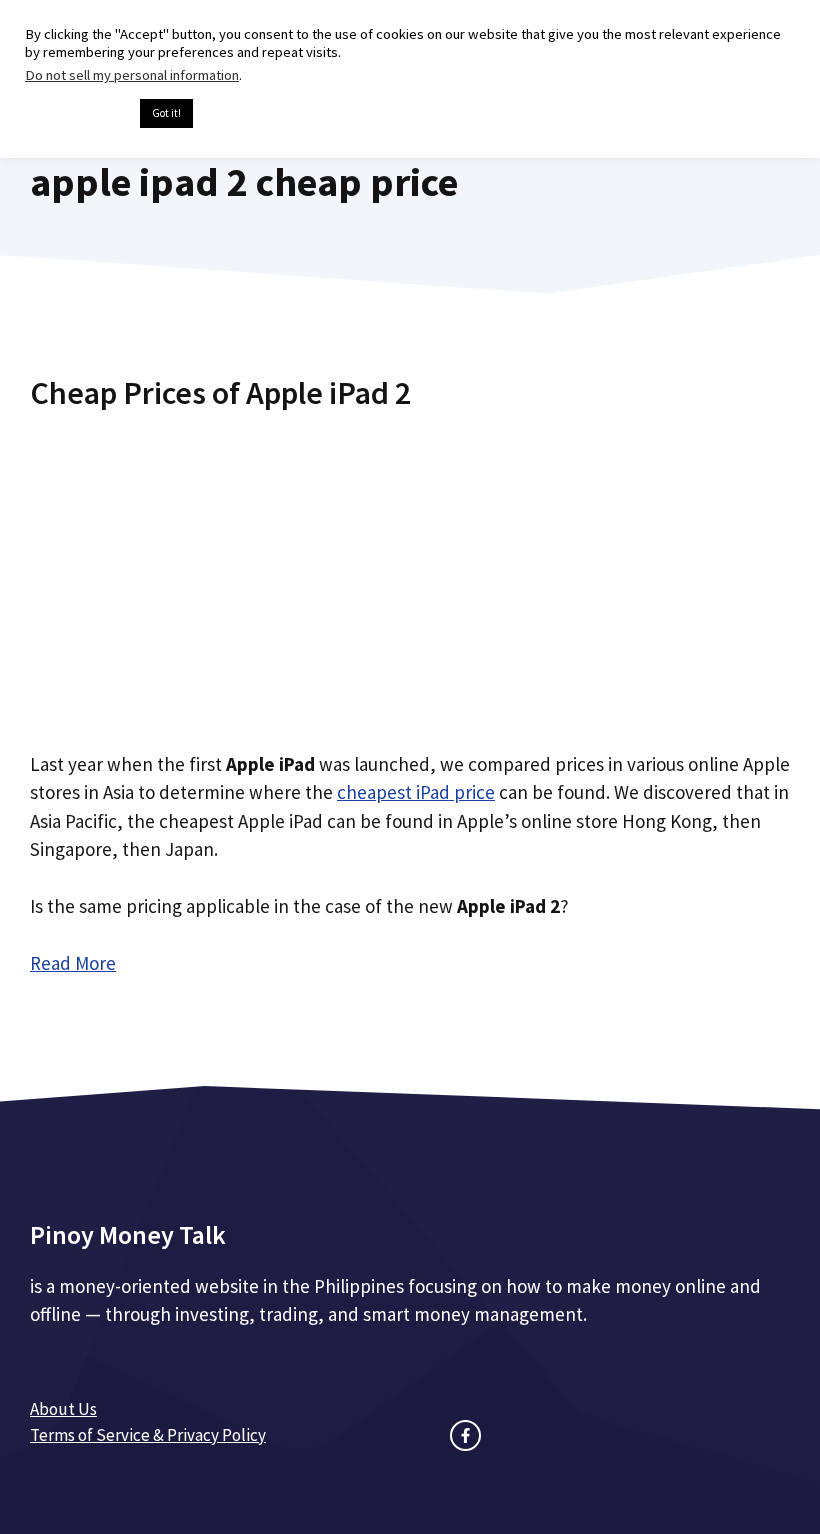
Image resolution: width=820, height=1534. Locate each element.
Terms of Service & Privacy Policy (148, 1435)
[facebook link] (465, 1435)
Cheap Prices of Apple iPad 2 (220, 393)
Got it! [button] (166, 113)
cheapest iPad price (416, 792)
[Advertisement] (410, 573)
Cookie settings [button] (77, 114)
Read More (73, 963)
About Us (63, 1409)
